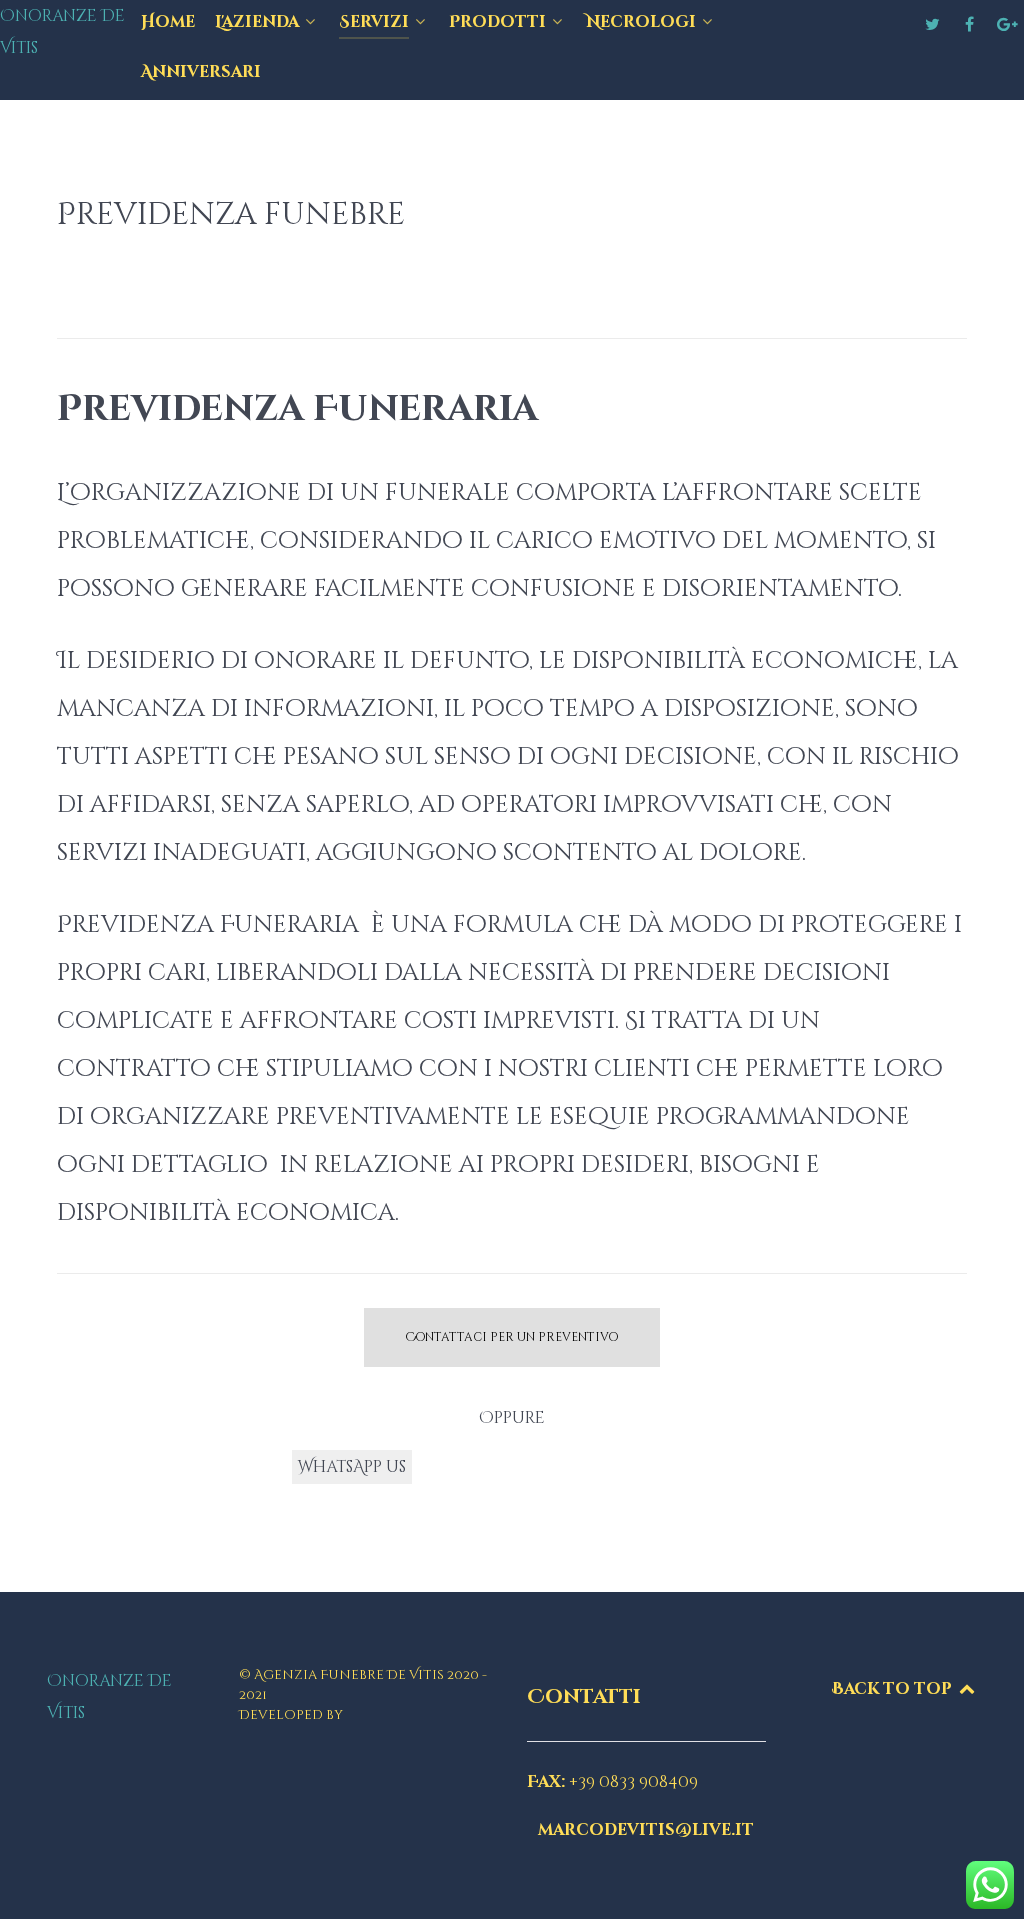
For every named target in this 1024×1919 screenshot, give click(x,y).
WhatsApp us (352, 1467)
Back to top (894, 1689)
